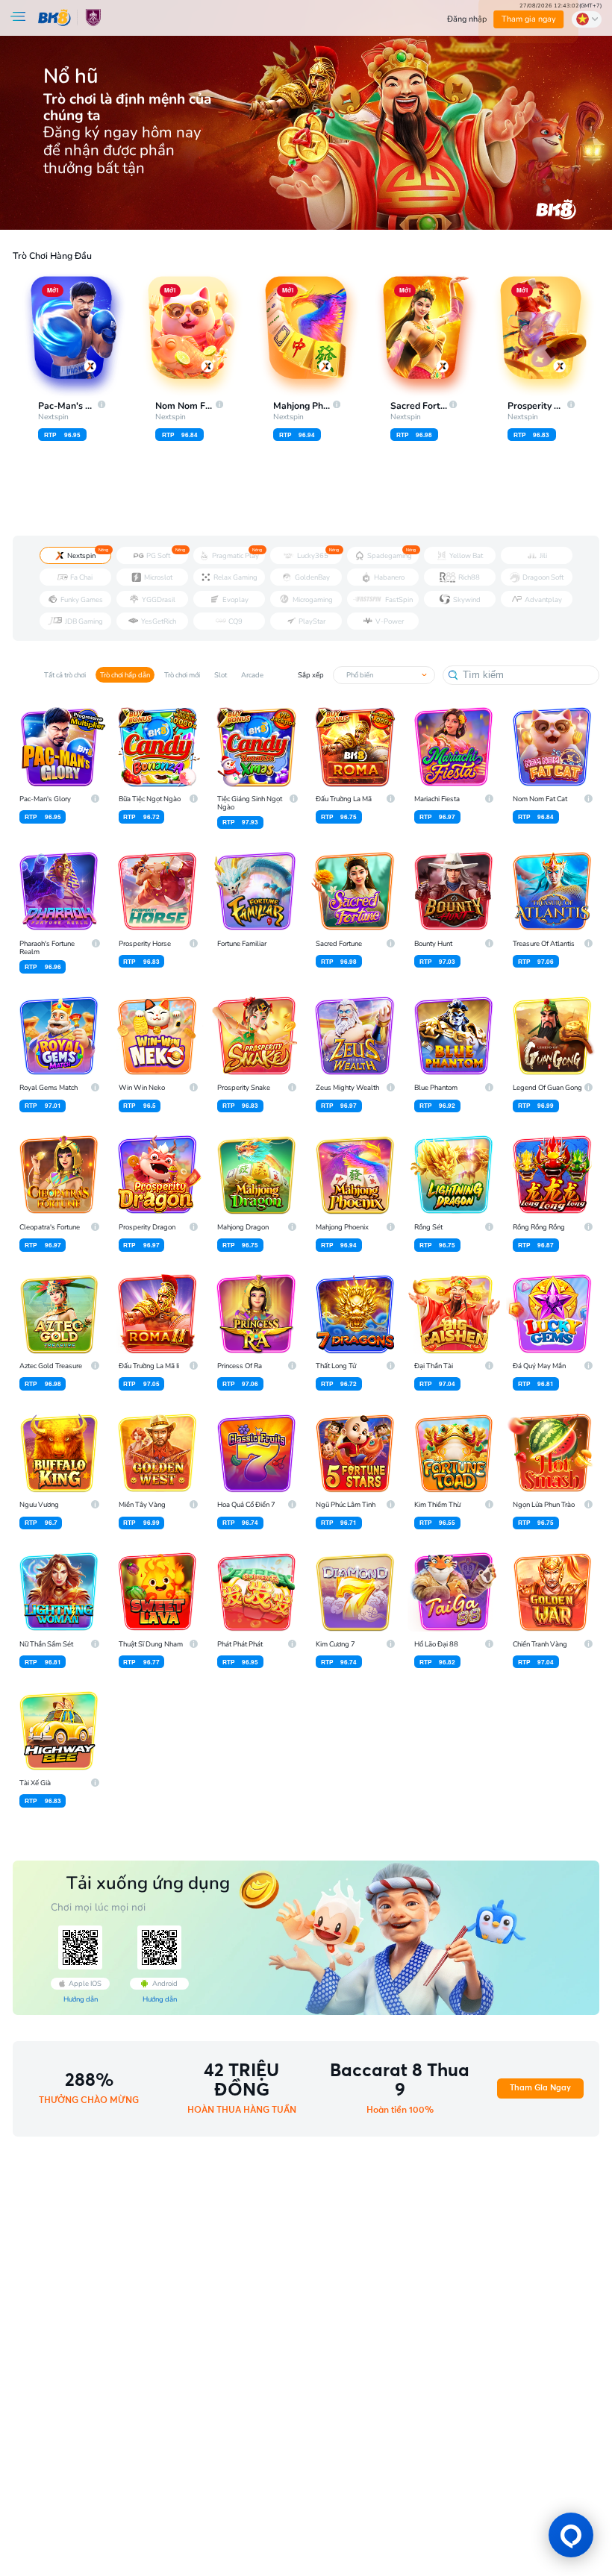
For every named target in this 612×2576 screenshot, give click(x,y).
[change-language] (587, 19)
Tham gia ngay (529, 19)
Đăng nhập (467, 19)
